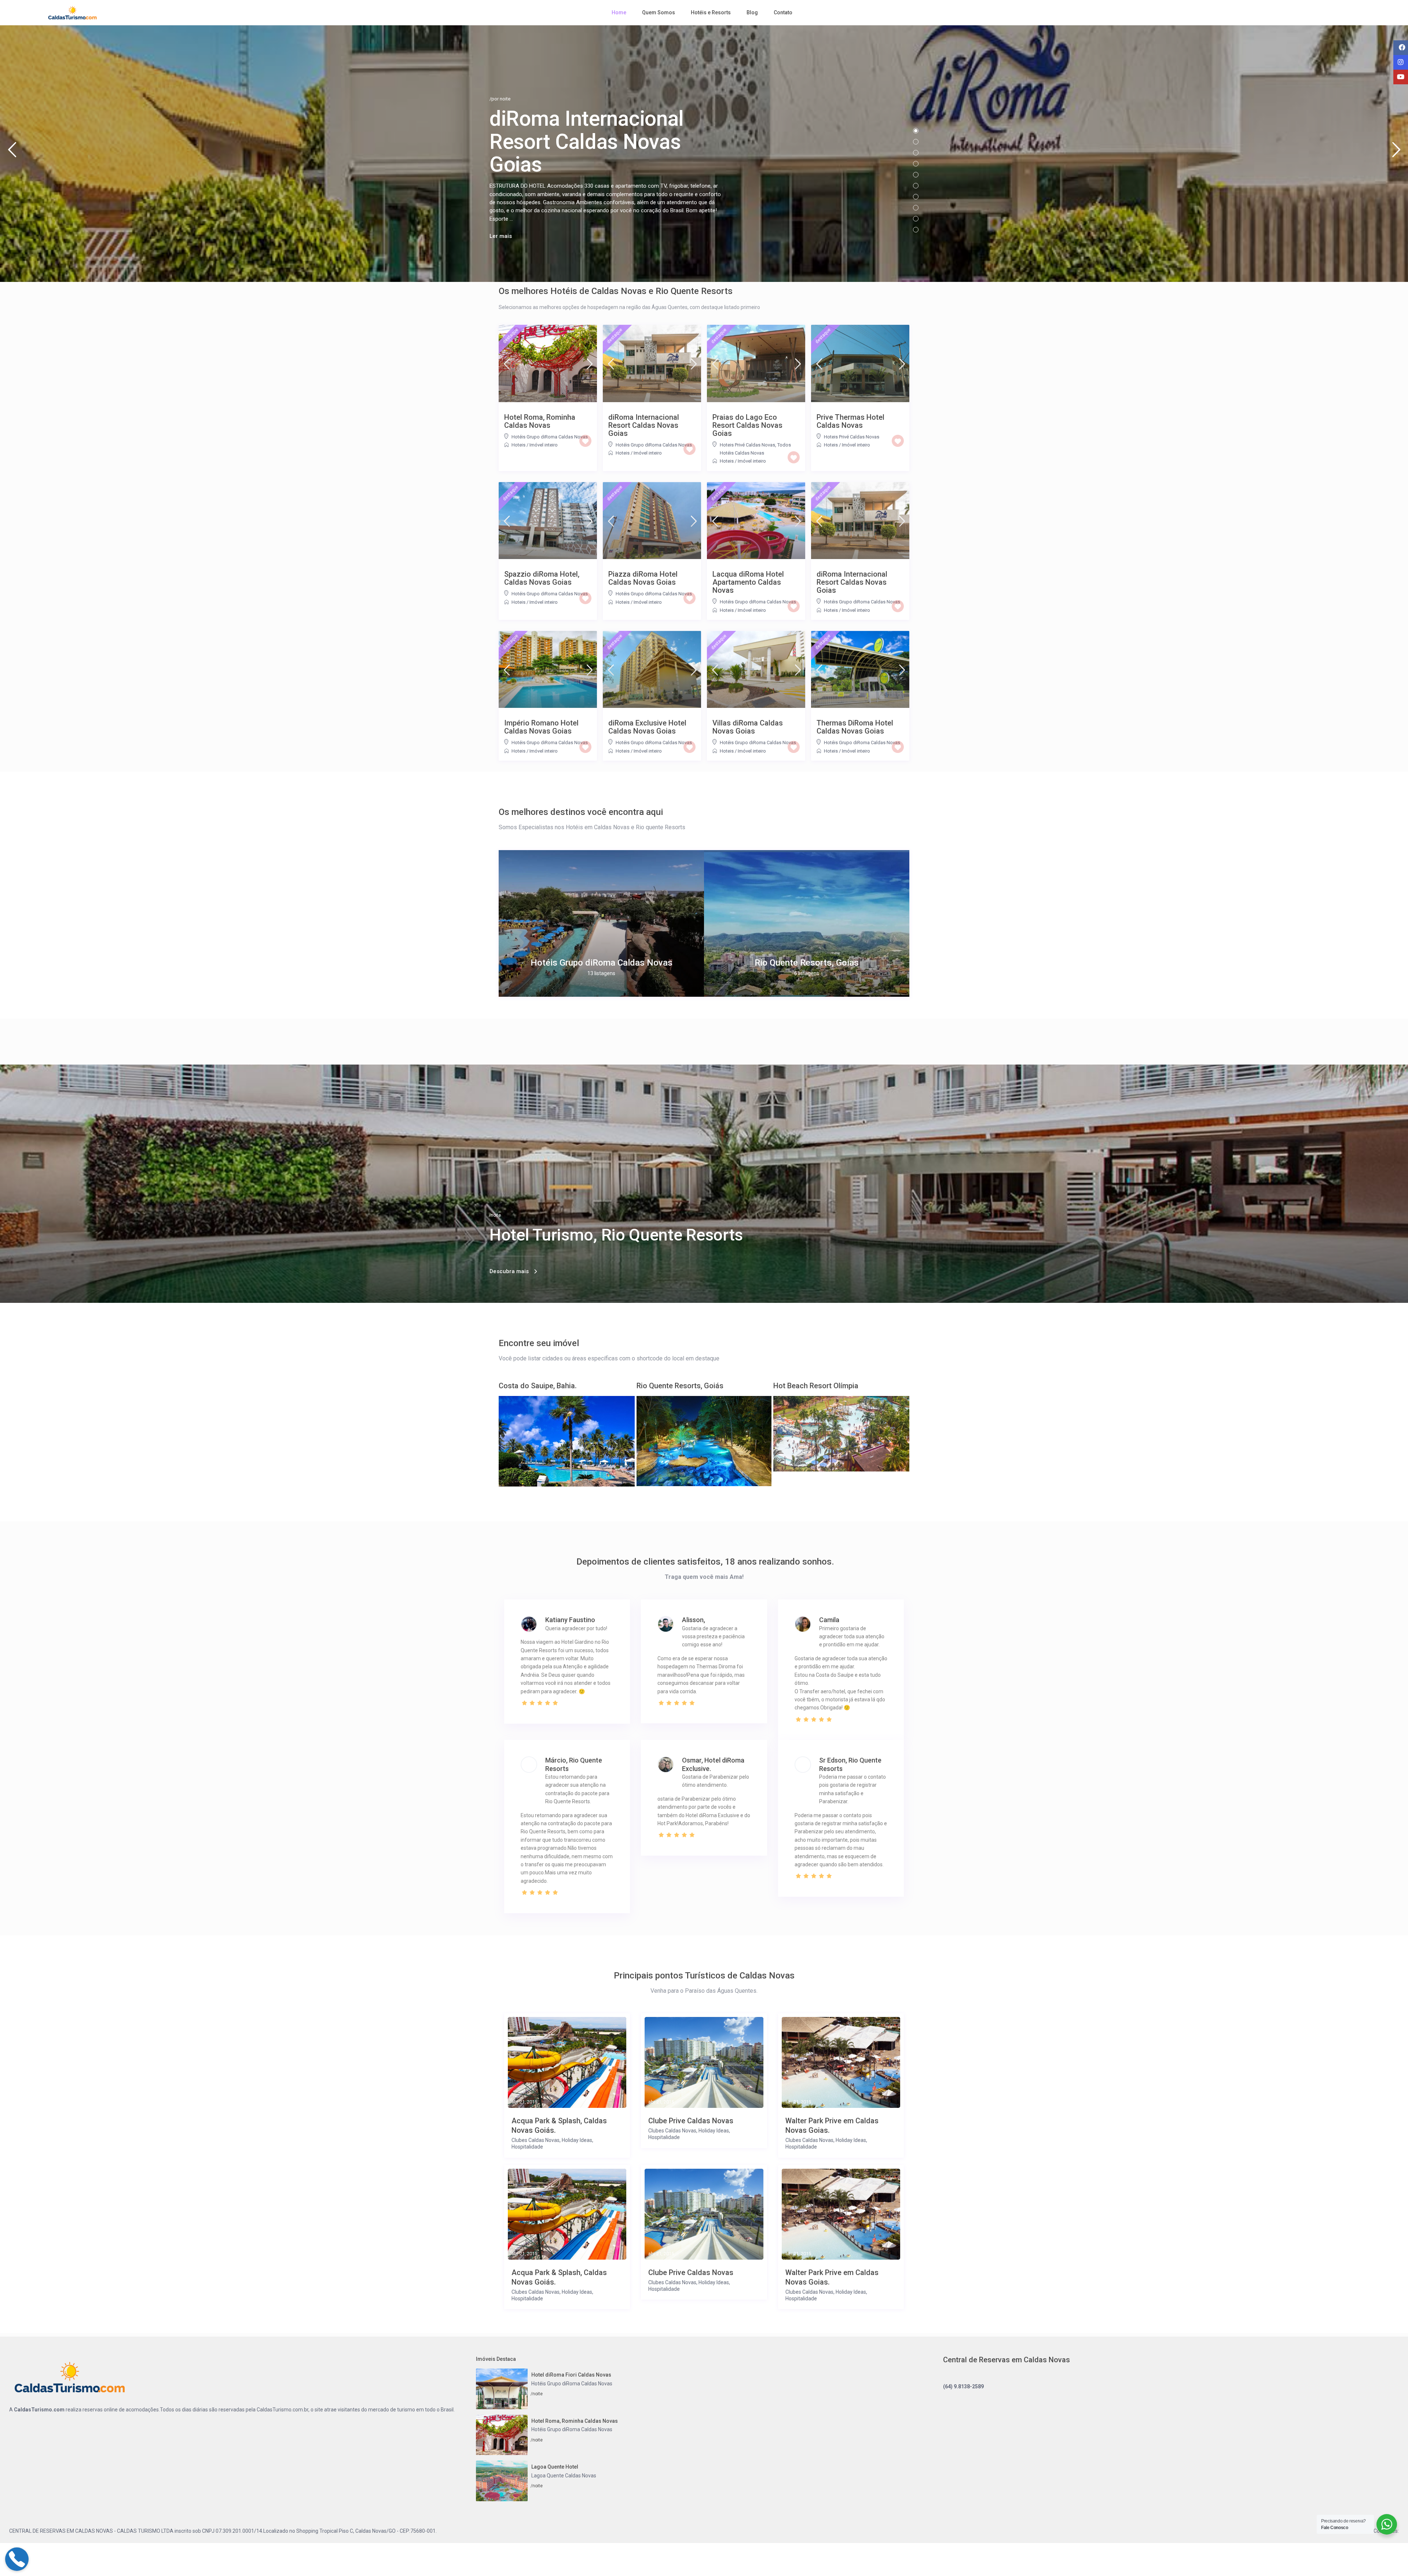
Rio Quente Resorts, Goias (807, 963)
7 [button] (916, 197)
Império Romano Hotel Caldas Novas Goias (541, 727)
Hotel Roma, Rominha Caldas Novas (540, 421)
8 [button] (916, 208)
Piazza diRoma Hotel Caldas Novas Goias (643, 578)
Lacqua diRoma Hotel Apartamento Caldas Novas (748, 582)
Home (619, 12)
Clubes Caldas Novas (536, 2140)
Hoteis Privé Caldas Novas (747, 445)
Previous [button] (12, 153)
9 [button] (916, 219)
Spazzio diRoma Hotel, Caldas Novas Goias (542, 578)
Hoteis (518, 445)
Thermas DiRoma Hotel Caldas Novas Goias (855, 727)
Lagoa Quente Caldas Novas (564, 2476)
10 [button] (916, 230)
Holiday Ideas (577, 2140)
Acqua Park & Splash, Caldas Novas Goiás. (559, 2125)
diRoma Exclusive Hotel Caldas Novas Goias (647, 727)
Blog (752, 12)
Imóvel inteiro (544, 445)
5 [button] (916, 175)
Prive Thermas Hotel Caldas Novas (850, 421)
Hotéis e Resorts (711, 12)
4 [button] (916, 164)
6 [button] (916, 186)
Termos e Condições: (1375, 2531)
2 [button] (916, 142)
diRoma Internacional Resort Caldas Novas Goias (644, 425)
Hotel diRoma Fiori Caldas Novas (571, 2375)
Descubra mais (509, 1271)
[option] (601, 923)
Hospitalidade (527, 2147)
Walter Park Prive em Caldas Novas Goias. (832, 2125)
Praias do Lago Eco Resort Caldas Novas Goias (747, 425)
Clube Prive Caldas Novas (691, 2121)
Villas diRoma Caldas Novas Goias (748, 727)
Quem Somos (659, 12)
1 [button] (916, 131)
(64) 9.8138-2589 (963, 2386)
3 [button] (916, 153)
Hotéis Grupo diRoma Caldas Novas (550, 437)
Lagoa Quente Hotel (555, 2467)
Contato (783, 12)
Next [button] (1396, 153)
